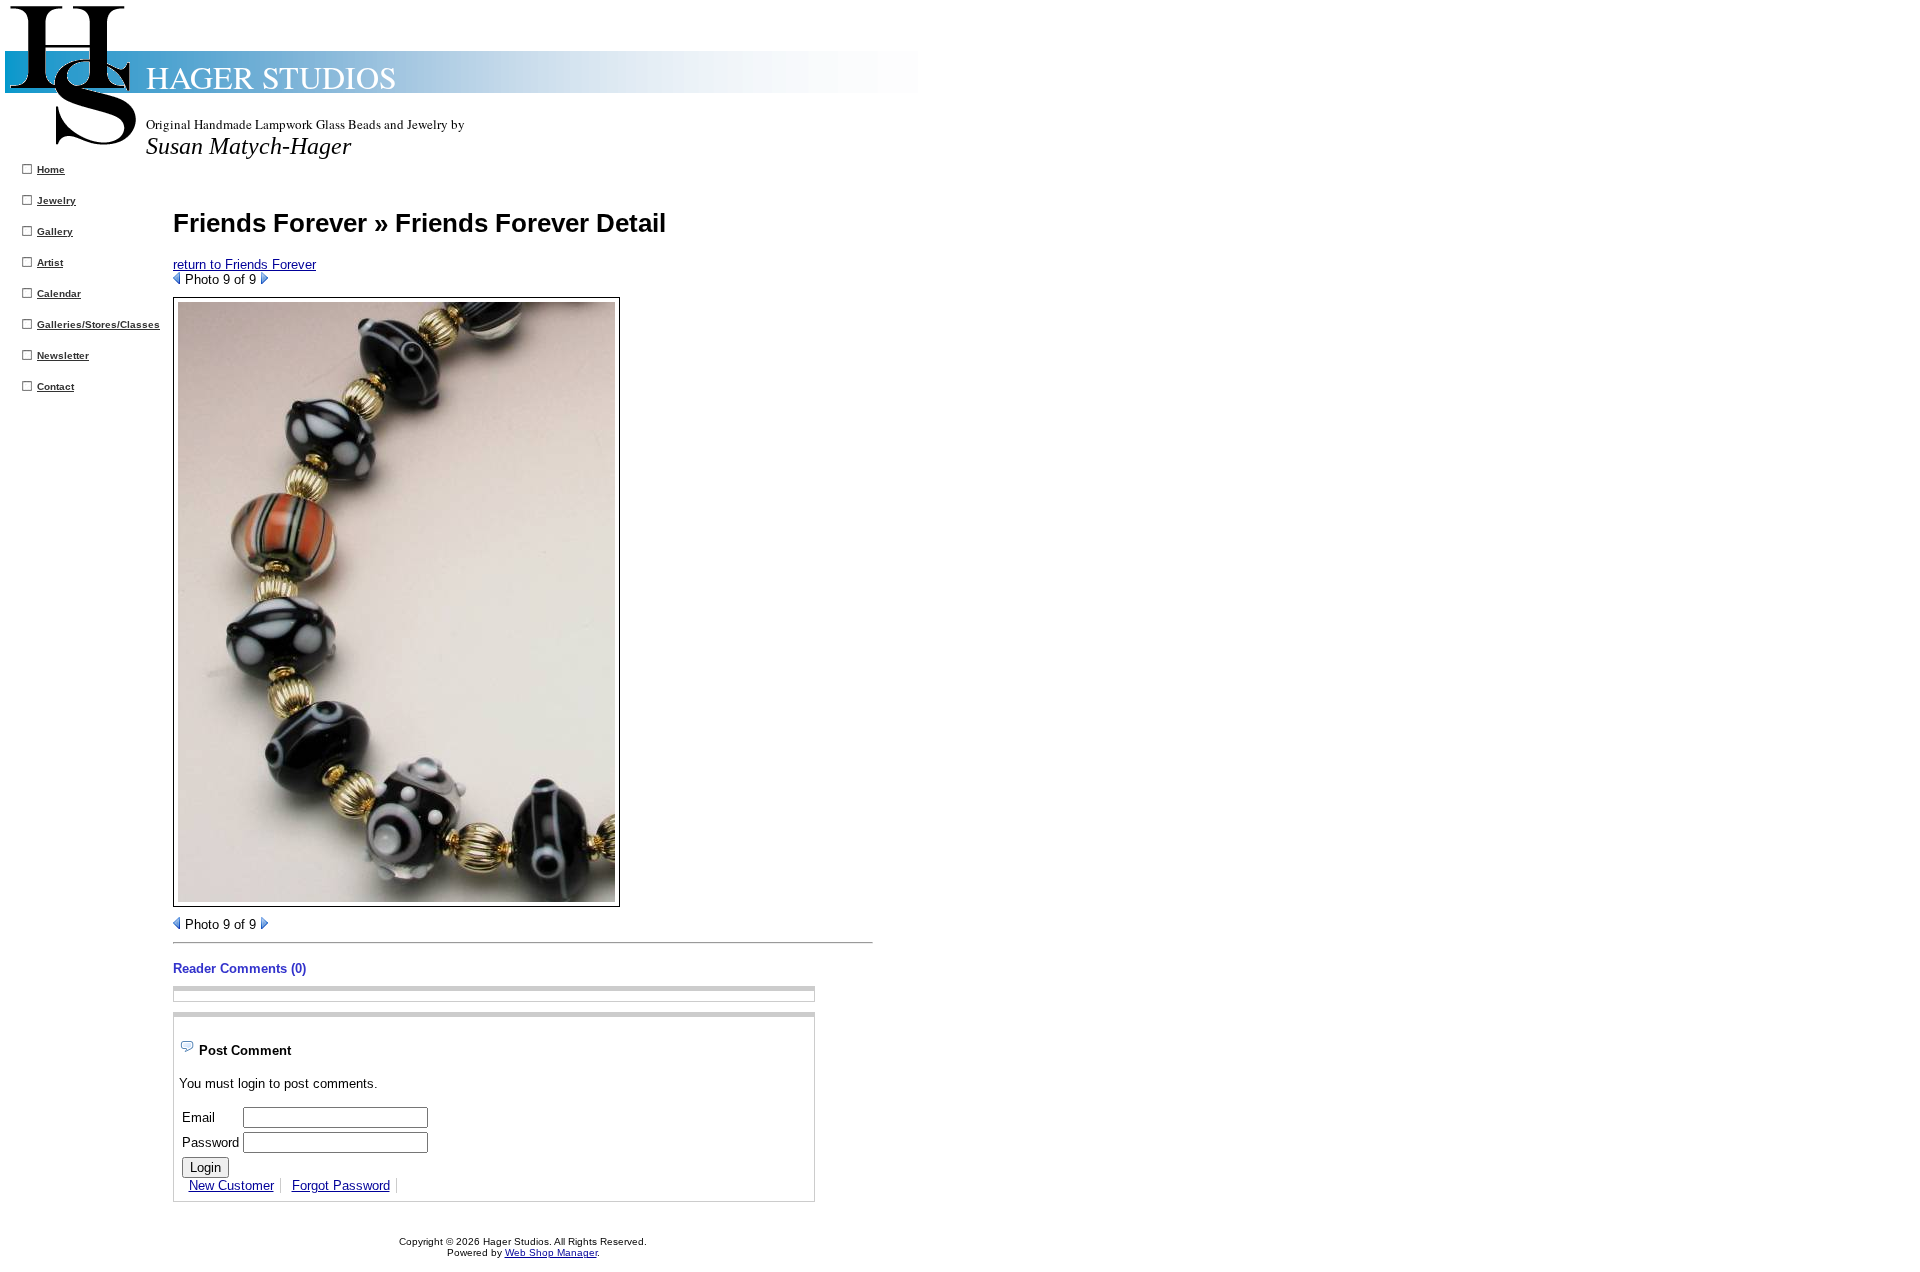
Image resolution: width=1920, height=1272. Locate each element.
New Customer (231, 1185)
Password (210, 1142)
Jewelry (56, 200)
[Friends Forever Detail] (396, 902)
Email (198, 1117)
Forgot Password (341, 1185)
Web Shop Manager (551, 1252)
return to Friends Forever (244, 264)
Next (264, 278)
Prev (176, 278)
